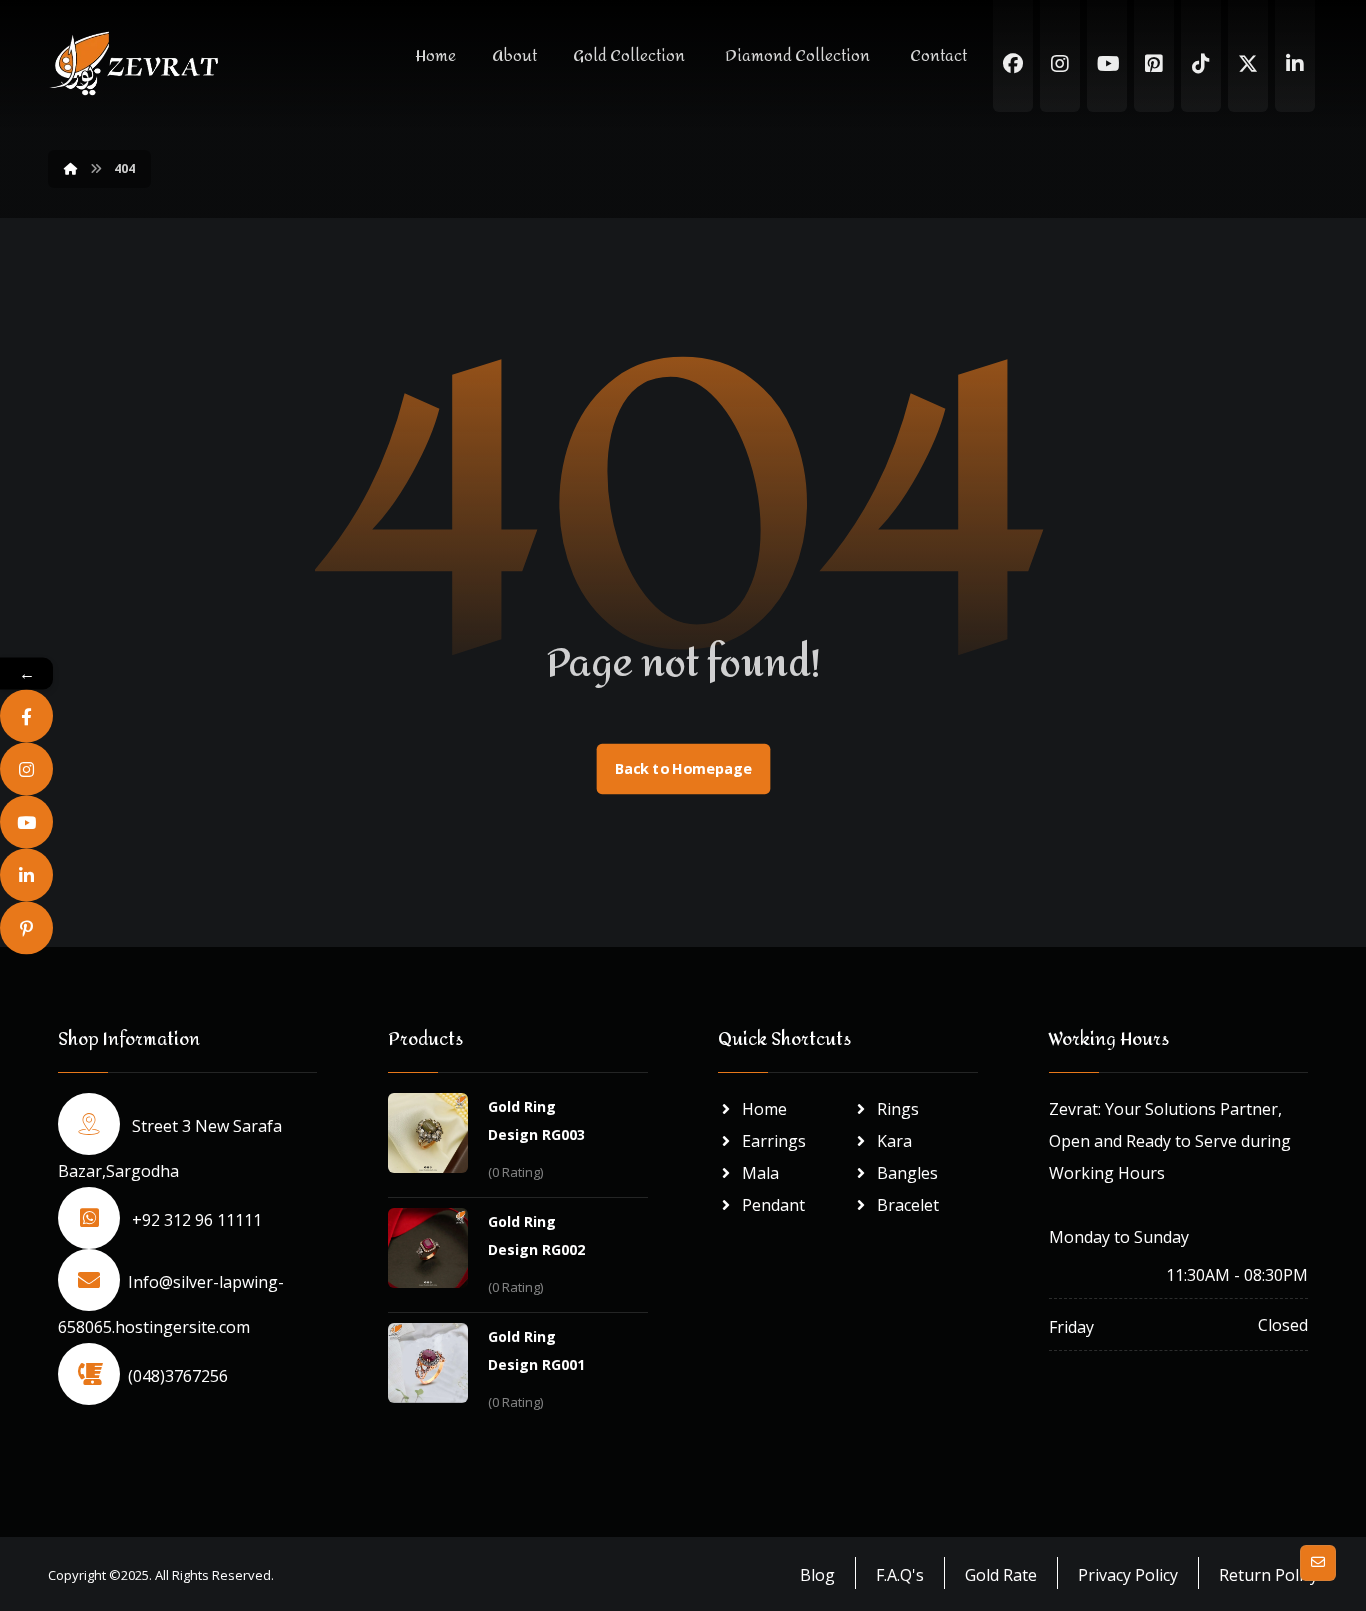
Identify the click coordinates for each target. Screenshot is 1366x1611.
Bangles (907, 1173)
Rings (898, 1109)
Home (764, 1109)
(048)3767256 (178, 1376)
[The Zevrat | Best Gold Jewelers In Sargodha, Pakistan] (133, 63)
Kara (894, 1141)
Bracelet (908, 1205)
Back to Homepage (683, 769)
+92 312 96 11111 (195, 1220)
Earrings (774, 1141)
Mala (760, 1173)
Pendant (773, 1205)
